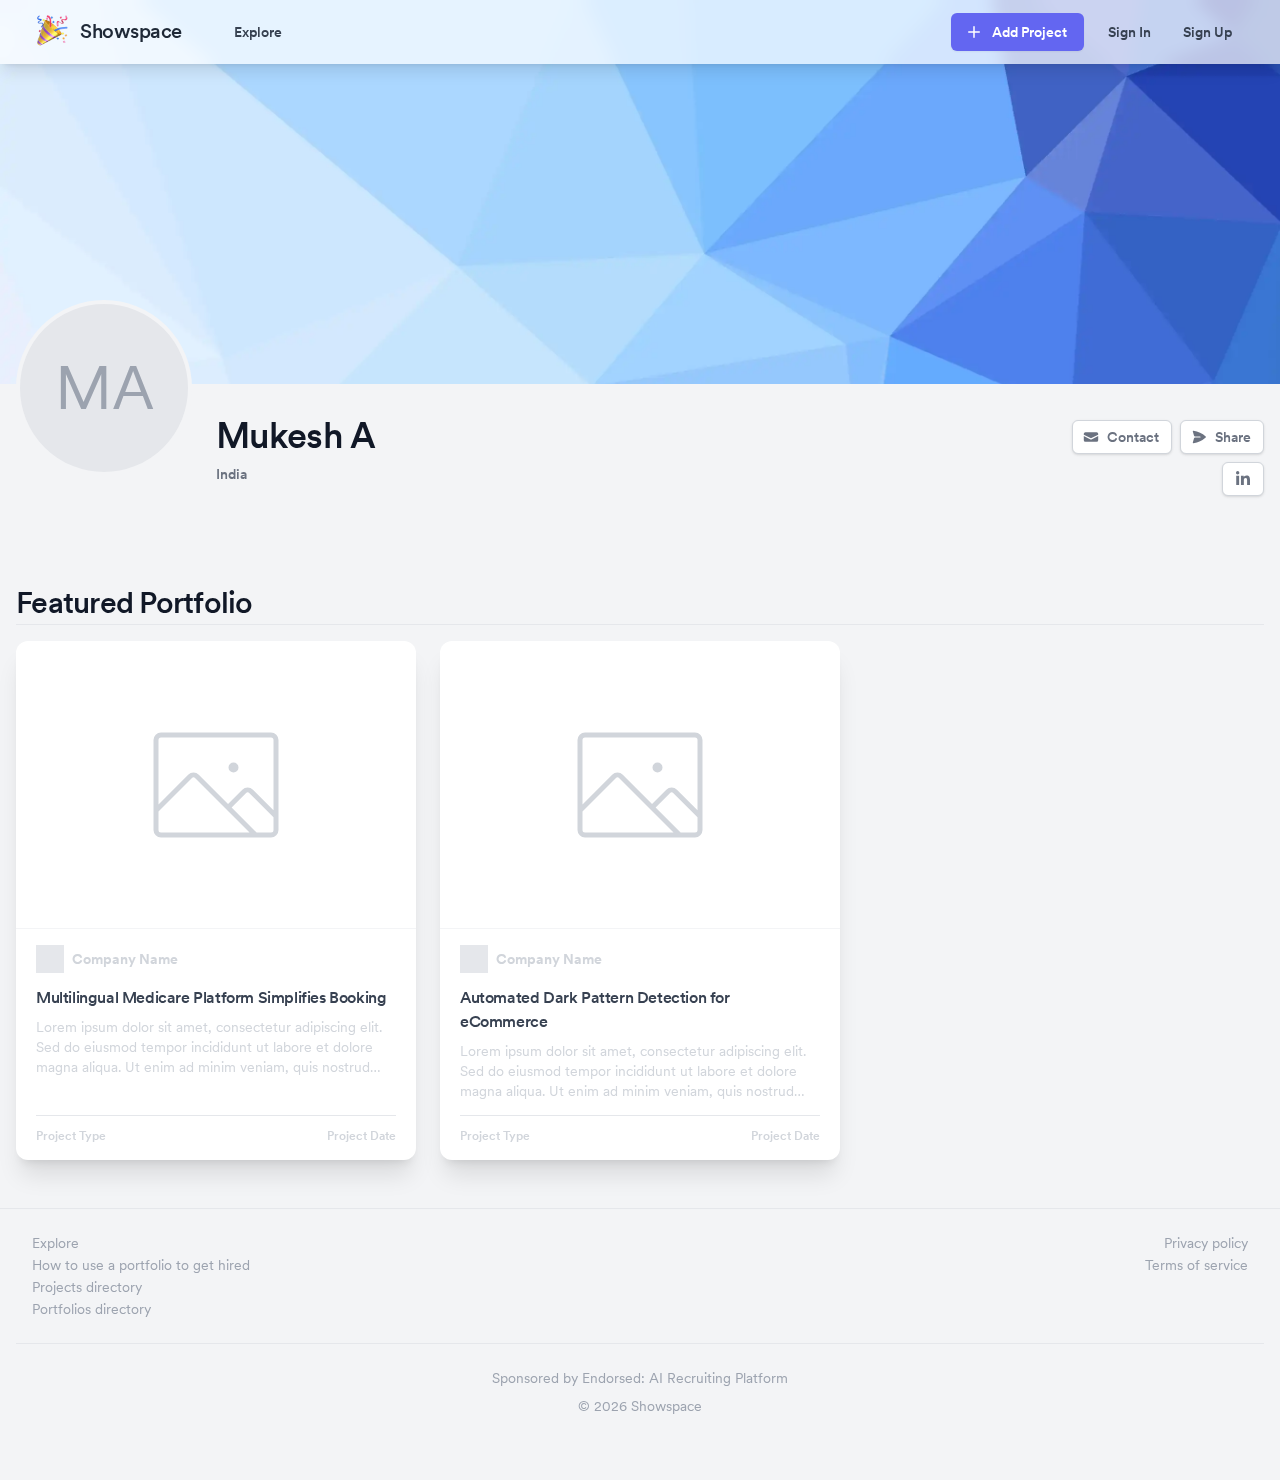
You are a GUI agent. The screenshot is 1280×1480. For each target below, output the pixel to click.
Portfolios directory (91, 1309)
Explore (258, 32)
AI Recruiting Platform (718, 1378)
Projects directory (87, 1287)
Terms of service (1196, 1265)
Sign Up (1207, 32)
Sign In (1129, 32)
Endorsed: (613, 1378)
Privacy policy (1206, 1243)
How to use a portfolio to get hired (141, 1265)
